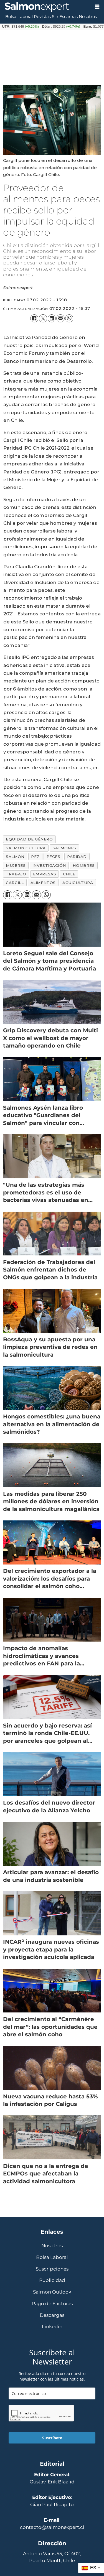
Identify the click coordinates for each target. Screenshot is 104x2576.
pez (35, 857)
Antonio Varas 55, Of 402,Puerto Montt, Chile (52, 2557)
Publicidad (52, 2280)
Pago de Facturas (52, 2304)
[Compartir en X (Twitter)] (43, 318)
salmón (15, 857)
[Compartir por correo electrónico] (60, 318)
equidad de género (29, 839)
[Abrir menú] (97, 7)
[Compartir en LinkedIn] (52, 318)
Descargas (52, 2315)
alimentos (43, 883)
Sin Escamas (65, 17)
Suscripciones (52, 2269)
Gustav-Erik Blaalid (52, 2482)
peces (54, 857)
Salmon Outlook (52, 2292)
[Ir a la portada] (45, 7)
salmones (64, 848)
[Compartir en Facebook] (34, 318)
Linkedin (52, 2327)
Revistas (42, 17)
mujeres (16, 865)
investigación (49, 865)
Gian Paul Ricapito (52, 2504)
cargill (15, 883)
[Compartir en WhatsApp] (69, 318)
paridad (77, 857)
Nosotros (88, 17)
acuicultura (78, 883)
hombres (84, 865)
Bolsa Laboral (19, 17)
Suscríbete (52, 2438)
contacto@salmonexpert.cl (52, 2527)
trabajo (16, 874)
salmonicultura (26, 848)
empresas (45, 874)
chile (69, 874)
